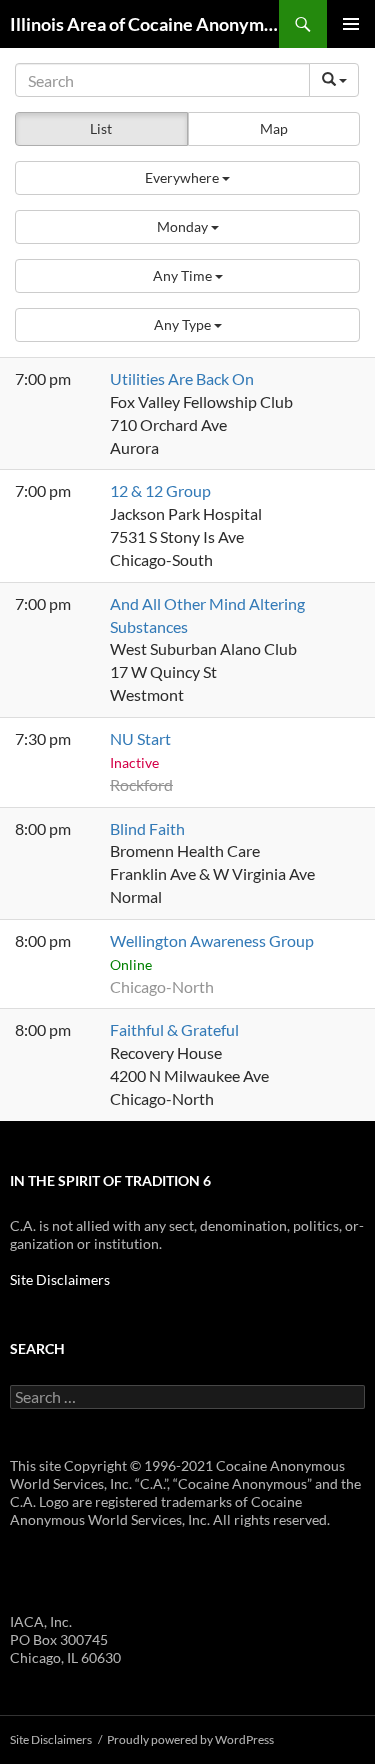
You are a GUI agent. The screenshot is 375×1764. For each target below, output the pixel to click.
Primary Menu (351, 24)
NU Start (140, 738)
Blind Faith (147, 828)
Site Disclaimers (60, 1279)
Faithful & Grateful (174, 1029)
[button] (187, 178)
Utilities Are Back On (182, 378)
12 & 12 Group (160, 490)
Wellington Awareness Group (212, 940)
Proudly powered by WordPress (190, 1739)
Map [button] (274, 128)
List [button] (101, 128)
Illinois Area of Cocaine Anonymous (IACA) (144, 24)
